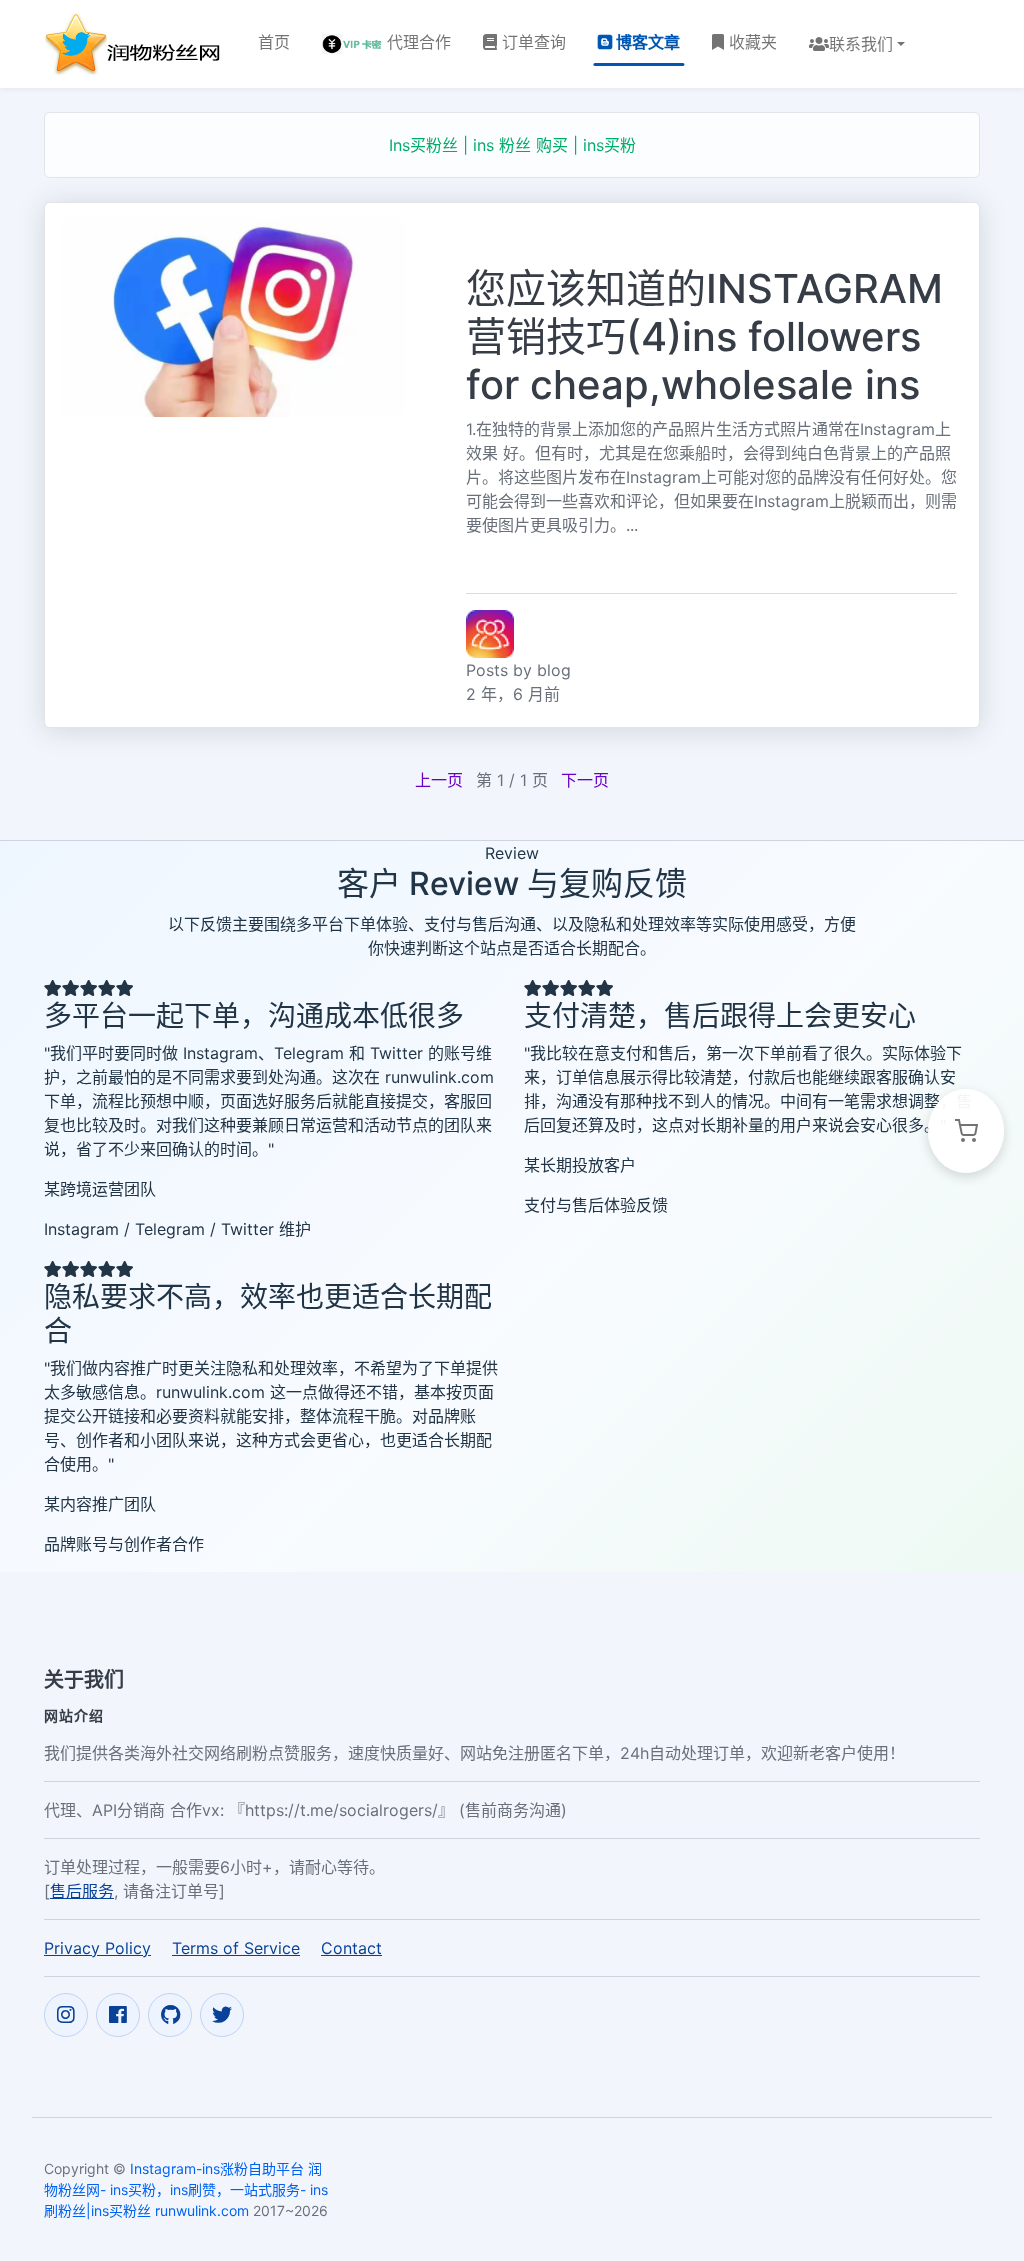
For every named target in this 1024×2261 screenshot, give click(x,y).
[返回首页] (135, 44)
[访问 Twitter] (222, 2015)
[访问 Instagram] (66, 2015)
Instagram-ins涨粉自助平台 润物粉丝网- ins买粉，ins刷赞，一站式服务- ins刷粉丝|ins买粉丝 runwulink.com (186, 2189)
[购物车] (966, 1131)
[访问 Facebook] (118, 2015)
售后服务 (82, 1891)
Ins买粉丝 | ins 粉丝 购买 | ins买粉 (512, 145)
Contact (351, 1948)
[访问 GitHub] (170, 2015)
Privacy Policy (97, 1948)
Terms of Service (236, 1948)
